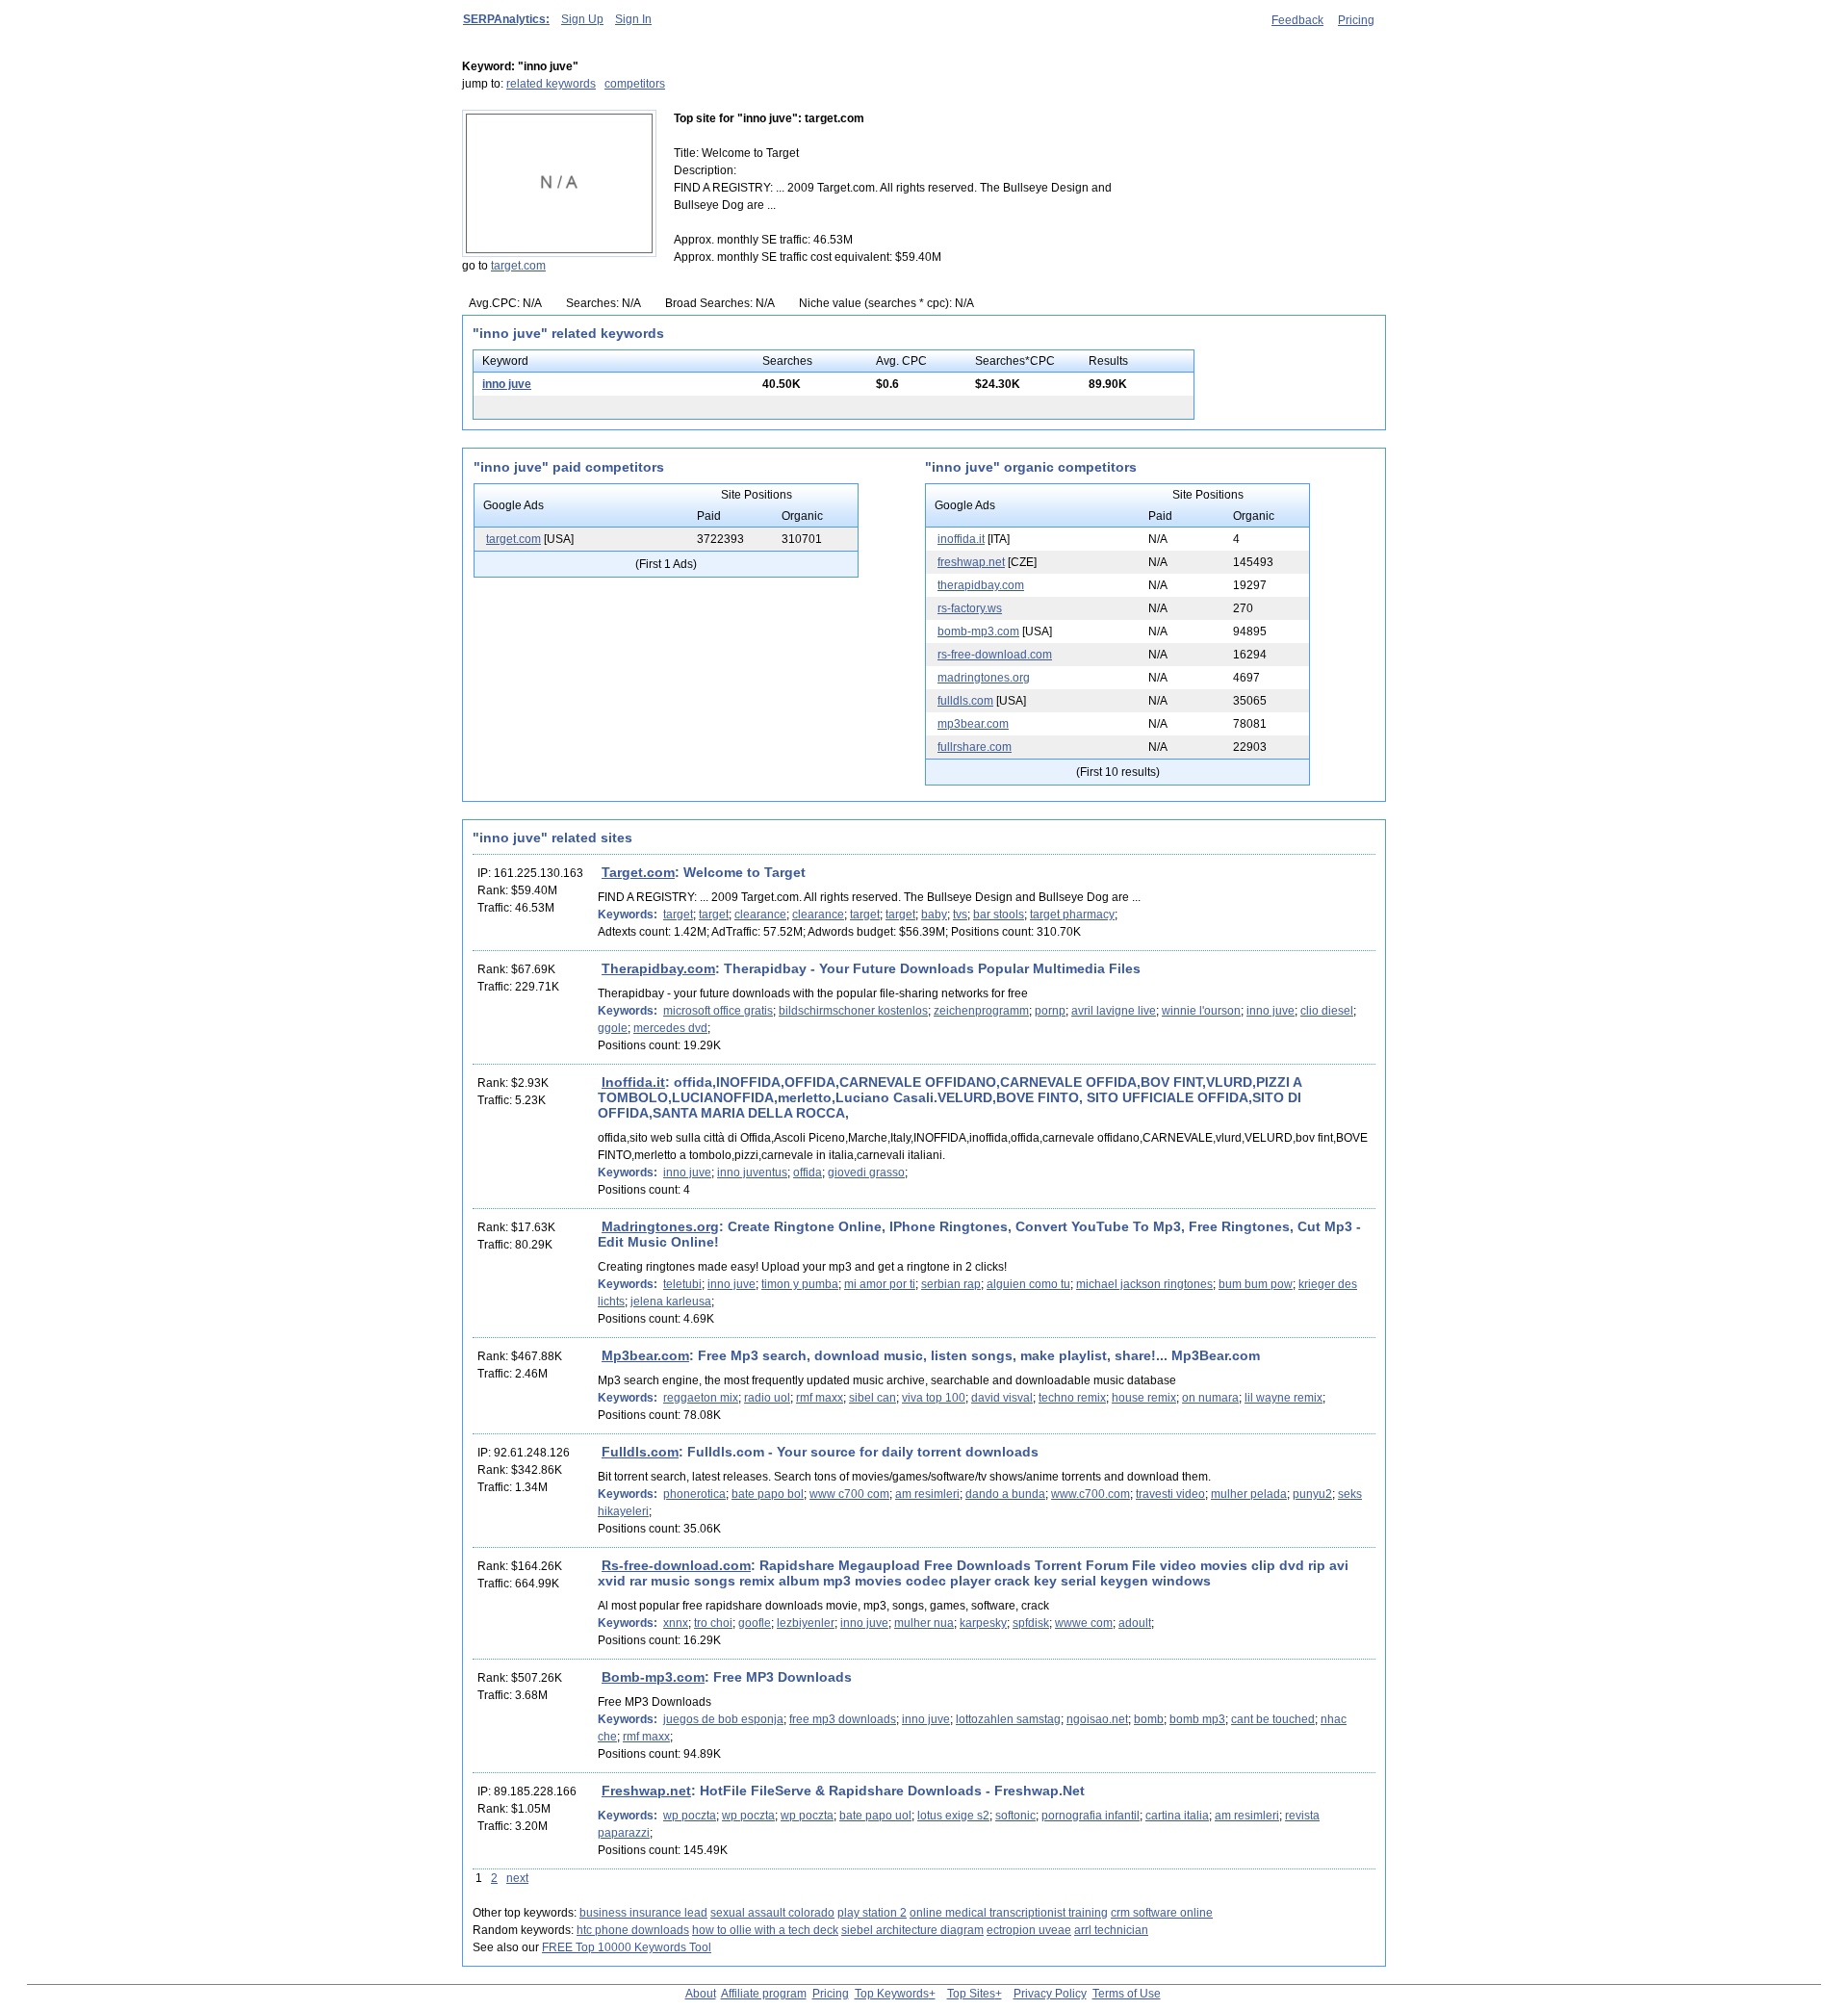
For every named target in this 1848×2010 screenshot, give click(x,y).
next (517, 1878)
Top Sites (971, 1994)
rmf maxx (820, 1398)
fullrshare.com (975, 747)
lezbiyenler (806, 1623)
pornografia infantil (1091, 1816)
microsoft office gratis (718, 1011)
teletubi (682, 1284)
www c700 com (849, 1494)
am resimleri (927, 1494)
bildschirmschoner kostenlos (853, 1011)
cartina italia (1177, 1816)
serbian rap (951, 1284)
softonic (1015, 1816)
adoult (1135, 1623)
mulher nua (924, 1623)
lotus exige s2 (953, 1816)
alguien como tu (1028, 1284)
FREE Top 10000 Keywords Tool (627, 1947)
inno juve (507, 384)
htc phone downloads (633, 1930)
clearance (760, 915)
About (701, 1994)
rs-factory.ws (970, 608)
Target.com (638, 872)
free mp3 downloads (843, 1719)
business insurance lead (643, 1913)
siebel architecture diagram (912, 1930)
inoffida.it (961, 539)
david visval (1002, 1398)
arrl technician (1111, 1930)
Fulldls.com (640, 1452)
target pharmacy (1072, 915)
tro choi (713, 1623)
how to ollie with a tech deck (765, 1930)
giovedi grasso (866, 1172)
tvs (960, 915)
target (678, 915)
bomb (1149, 1719)
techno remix (1072, 1398)
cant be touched (1273, 1719)
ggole (613, 1028)
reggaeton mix (701, 1398)
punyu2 (1312, 1494)
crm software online (1162, 1913)
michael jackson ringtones (1144, 1284)
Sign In (633, 19)
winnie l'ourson (1201, 1011)
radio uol (767, 1398)
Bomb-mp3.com (653, 1677)
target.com (518, 266)
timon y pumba (800, 1284)
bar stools (999, 915)
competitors (635, 84)
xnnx (676, 1623)
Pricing (1356, 20)
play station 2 (872, 1913)
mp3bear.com (973, 724)
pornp (1050, 1011)
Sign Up (582, 19)
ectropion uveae (1029, 1930)
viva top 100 (934, 1398)
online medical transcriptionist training (1009, 1913)
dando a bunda (1005, 1494)
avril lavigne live (1114, 1011)
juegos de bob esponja (723, 1719)
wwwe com (1084, 1623)
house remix (1144, 1398)
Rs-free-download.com (676, 1565)
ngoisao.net (1097, 1719)
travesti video (1170, 1494)
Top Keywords (892, 1994)
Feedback (1297, 20)
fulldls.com (965, 701)
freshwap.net (971, 562)
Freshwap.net (646, 1791)
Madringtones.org (660, 1226)
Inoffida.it (633, 1082)
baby (934, 915)
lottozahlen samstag (1008, 1719)
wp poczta (690, 1816)
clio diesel (1327, 1011)
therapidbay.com (981, 585)
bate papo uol (875, 1816)
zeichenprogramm (981, 1011)
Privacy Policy (1050, 1994)
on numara (1210, 1398)
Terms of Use (1127, 1994)
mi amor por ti (880, 1284)
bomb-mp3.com (978, 631)
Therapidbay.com (658, 968)
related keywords (551, 84)
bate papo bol (768, 1494)
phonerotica (694, 1494)
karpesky (983, 1623)
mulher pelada (1249, 1494)
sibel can (873, 1398)
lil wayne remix (1283, 1398)
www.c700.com (1091, 1494)
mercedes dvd (670, 1028)
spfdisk (1031, 1623)
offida (808, 1172)
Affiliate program (764, 1994)
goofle (755, 1623)
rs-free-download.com (995, 655)
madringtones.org (984, 678)
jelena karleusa (671, 1301)
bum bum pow (1256, 1284)
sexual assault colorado (772, 1913)
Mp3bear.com (645, 1355)
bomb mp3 (1197, 1719)
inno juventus (752, 1172)
